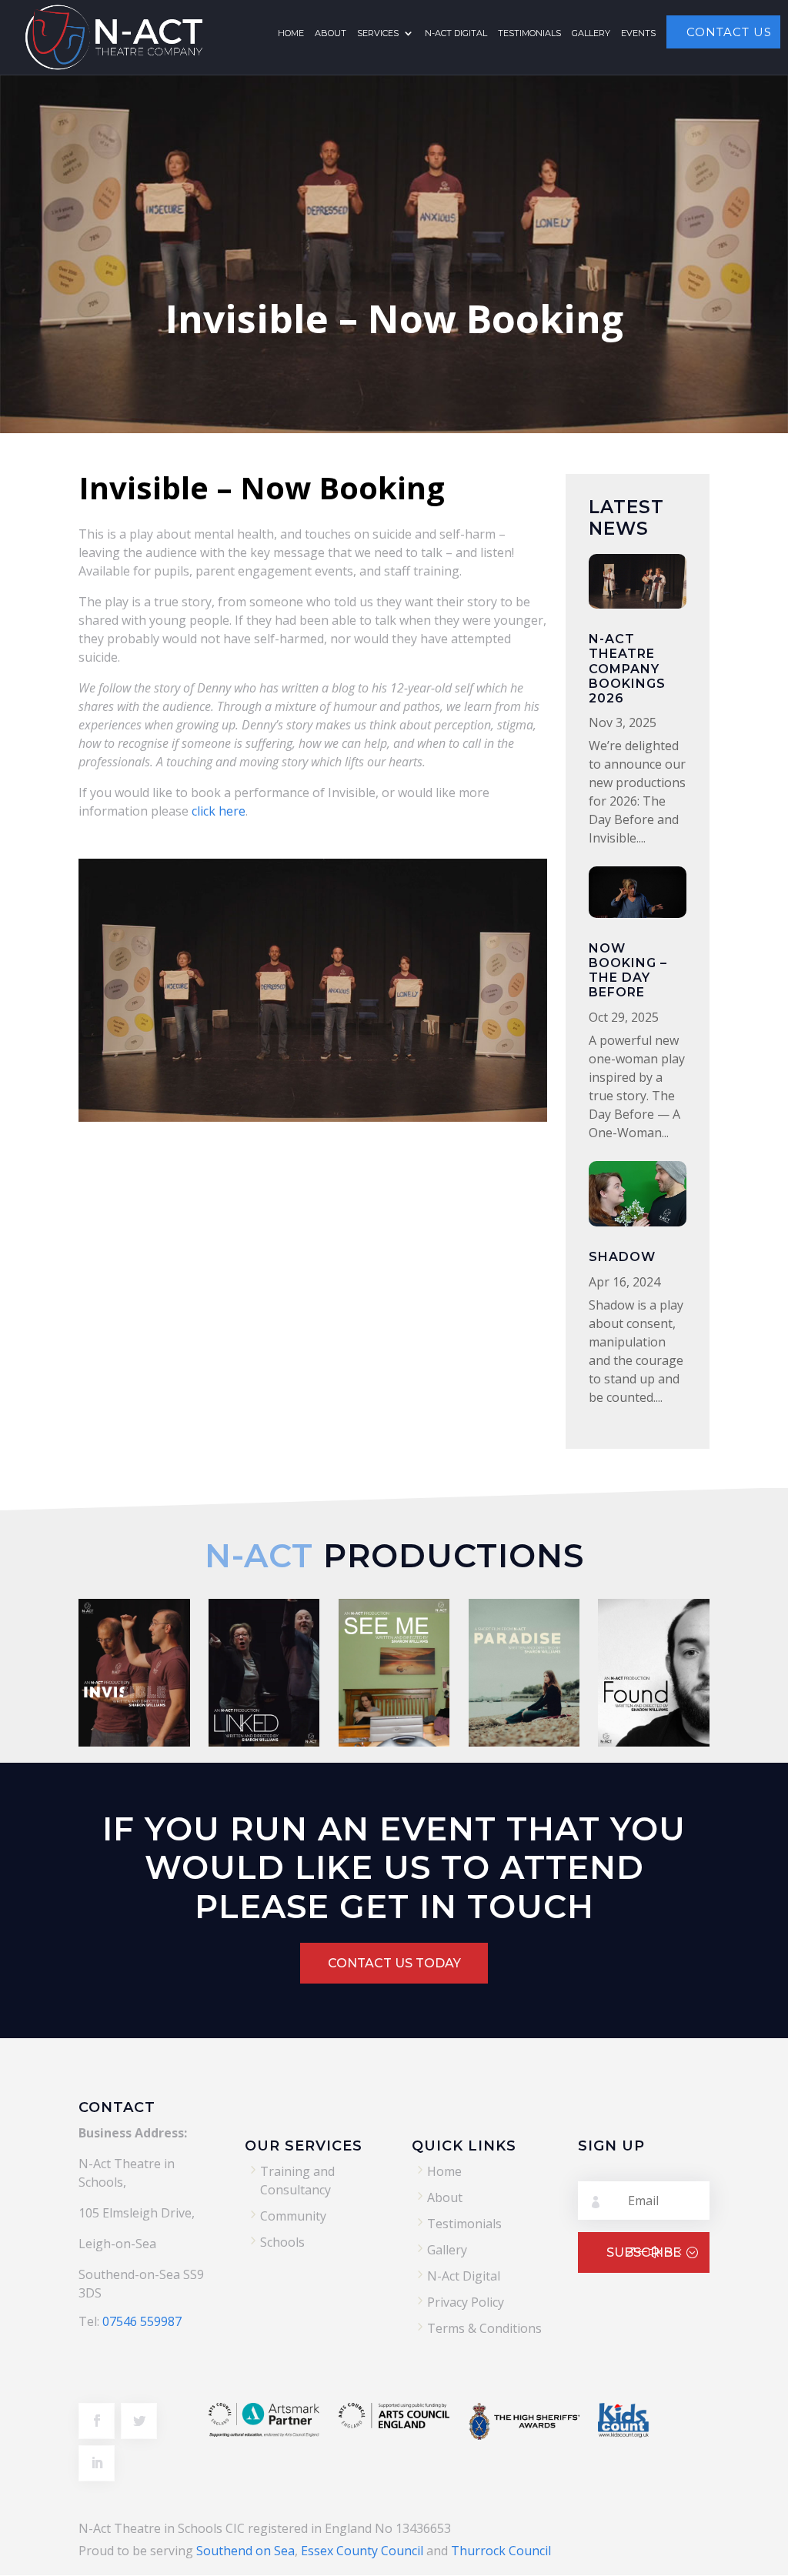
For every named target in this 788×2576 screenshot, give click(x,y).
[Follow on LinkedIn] (97, 2463)
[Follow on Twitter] (139, 2421)
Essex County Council (362, 2551)
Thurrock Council (501, 2551)
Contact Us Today (394, 1963)
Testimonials (529, 34)
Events (638, 34)
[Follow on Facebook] (97, 2421)
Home (291, 34)
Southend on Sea (245, 2551)
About (331, 34)
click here (219, 811)
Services (378, 34)
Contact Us (729, 32)
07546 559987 (142, 2321)
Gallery (591, 34)
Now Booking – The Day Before (628, 971)
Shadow (622, 1257)
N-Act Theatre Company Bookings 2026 (627, 669)
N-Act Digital (456, 34)
